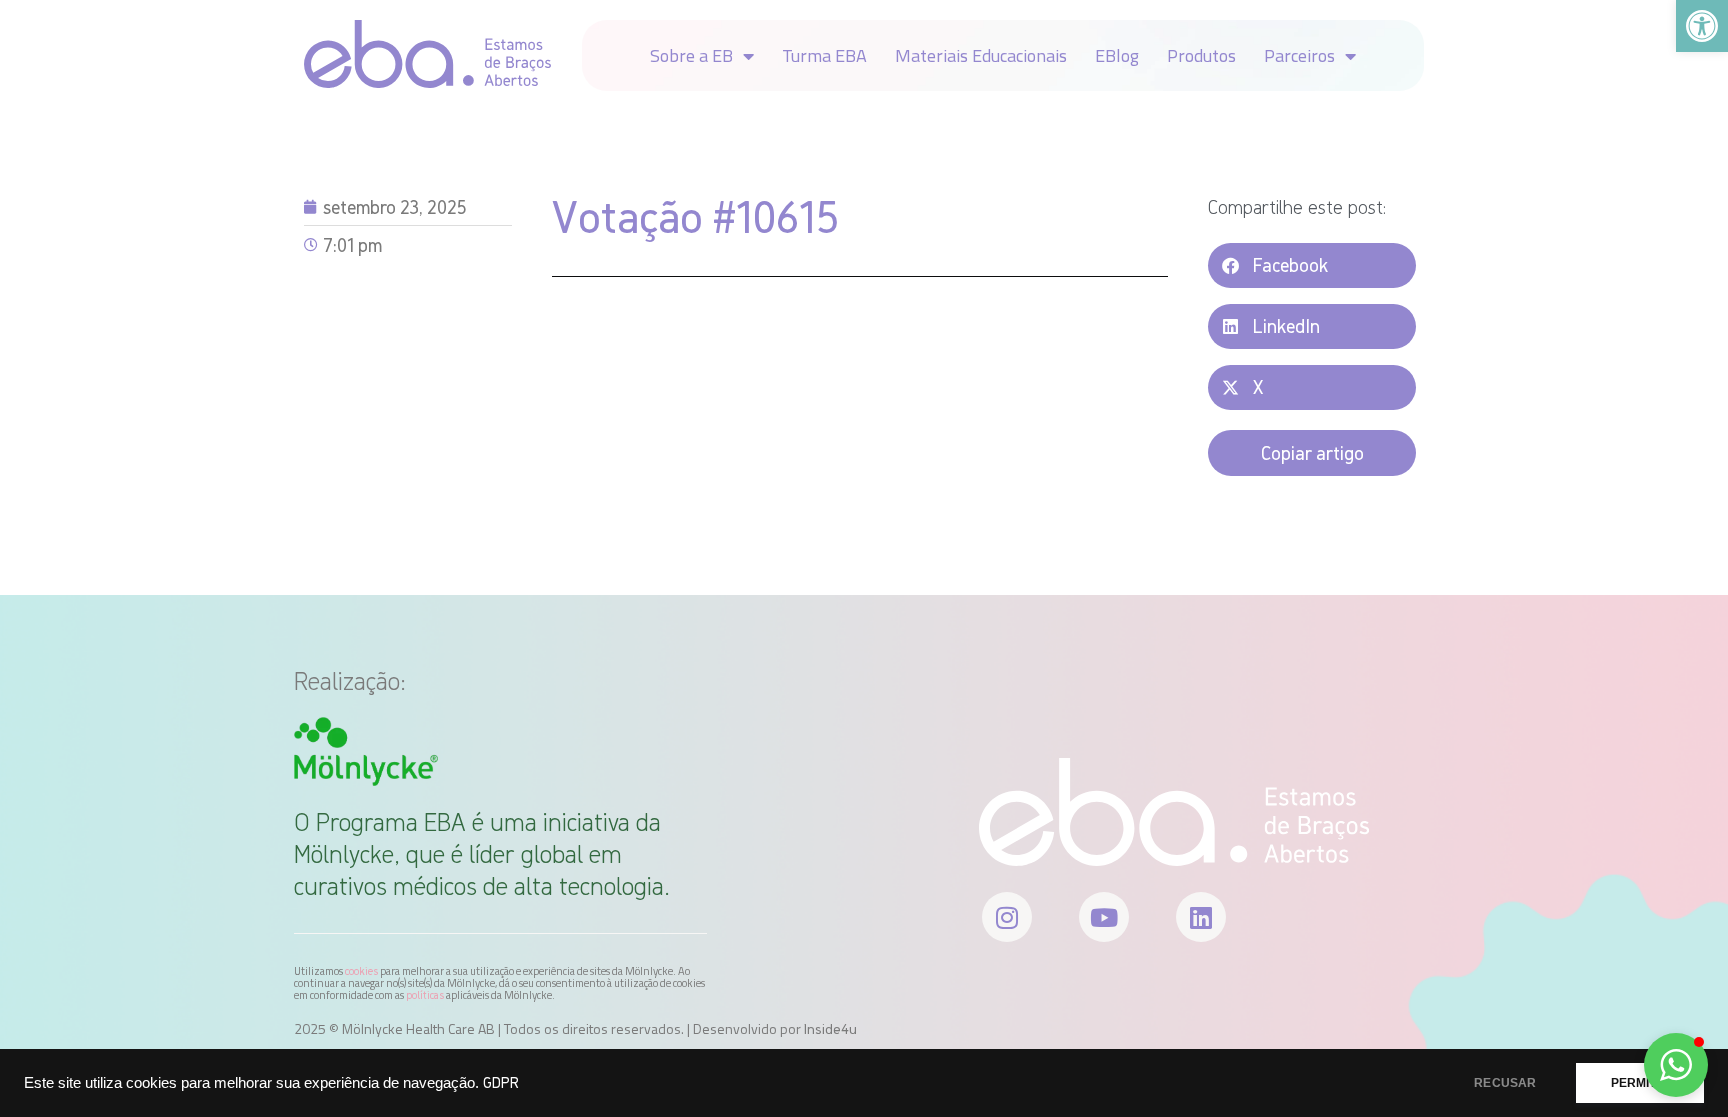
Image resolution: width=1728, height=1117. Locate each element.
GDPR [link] (501, 1082)
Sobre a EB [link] (691, 55)
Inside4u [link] (830, 1029)
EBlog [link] (1117, 55)
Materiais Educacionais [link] (981, 55)
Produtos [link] (1201, 55)
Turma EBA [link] (824, 55)
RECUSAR (1505, 1083)
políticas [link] (425, 995)
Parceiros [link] (1299, 55)
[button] (1312, 265)
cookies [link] (361, 971)
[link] (1702, 26)
